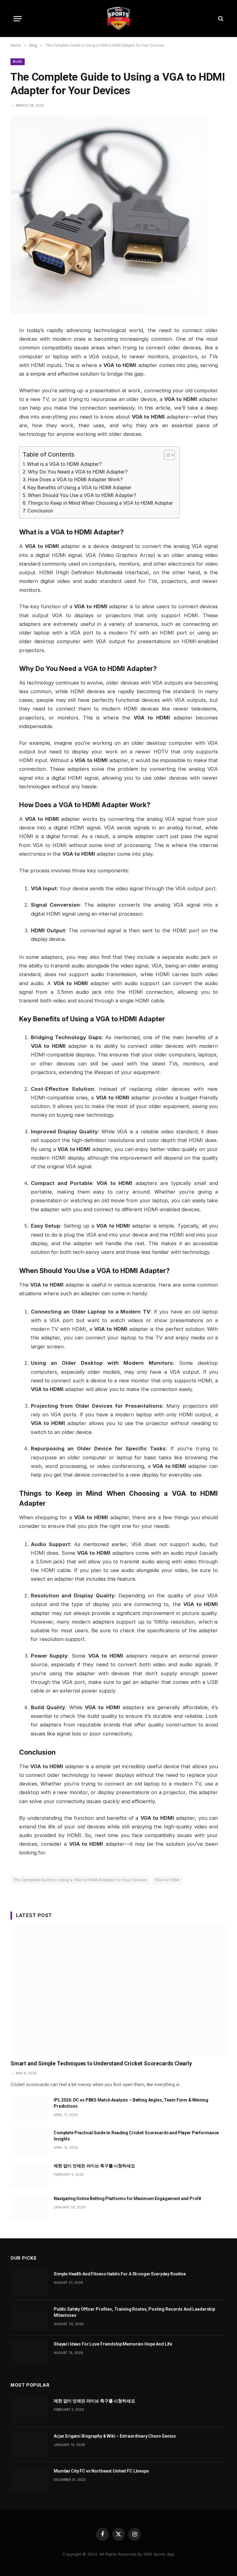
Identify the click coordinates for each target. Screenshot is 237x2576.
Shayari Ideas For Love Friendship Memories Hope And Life (113, 2344)
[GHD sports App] (118, 19)
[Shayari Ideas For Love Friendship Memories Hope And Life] (29, 2353)
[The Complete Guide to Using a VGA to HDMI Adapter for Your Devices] (109, 313)
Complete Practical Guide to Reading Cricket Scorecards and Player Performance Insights (136, 2136)
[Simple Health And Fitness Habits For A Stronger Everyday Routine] (29, 2283)
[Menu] (18, 19)
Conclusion (40, 511)
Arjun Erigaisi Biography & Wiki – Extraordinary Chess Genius (115, 2436)
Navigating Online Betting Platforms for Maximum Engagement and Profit (127, 2199)
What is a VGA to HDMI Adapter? (64, 464)
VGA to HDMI (167, 1880)
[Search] (220, 19)
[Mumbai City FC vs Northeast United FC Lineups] (29, 2480)
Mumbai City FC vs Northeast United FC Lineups (101, 2471)
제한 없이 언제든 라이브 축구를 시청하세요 (94, 2166)
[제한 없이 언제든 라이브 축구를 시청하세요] (29, 2175)
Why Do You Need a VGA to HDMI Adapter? (78, 472)
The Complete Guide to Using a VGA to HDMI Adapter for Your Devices (80, 1880)
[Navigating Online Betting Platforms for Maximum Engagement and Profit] (29, 2207)
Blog (18, 62)
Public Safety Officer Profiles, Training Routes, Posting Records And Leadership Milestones (134, 2312)
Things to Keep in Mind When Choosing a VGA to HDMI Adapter (100, 503)
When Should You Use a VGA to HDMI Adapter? (82, 495)
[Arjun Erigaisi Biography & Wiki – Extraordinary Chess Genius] (29, 2445)
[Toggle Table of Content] (166, 455)
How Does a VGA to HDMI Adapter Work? (75, 480)
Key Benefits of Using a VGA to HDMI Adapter (79, 488)
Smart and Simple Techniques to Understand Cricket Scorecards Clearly (101, 2063)
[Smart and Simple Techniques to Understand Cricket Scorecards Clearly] (118, 1991)
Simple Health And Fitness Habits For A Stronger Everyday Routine (120, 2274)
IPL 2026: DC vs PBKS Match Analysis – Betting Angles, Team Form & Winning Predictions (131, 2103)
